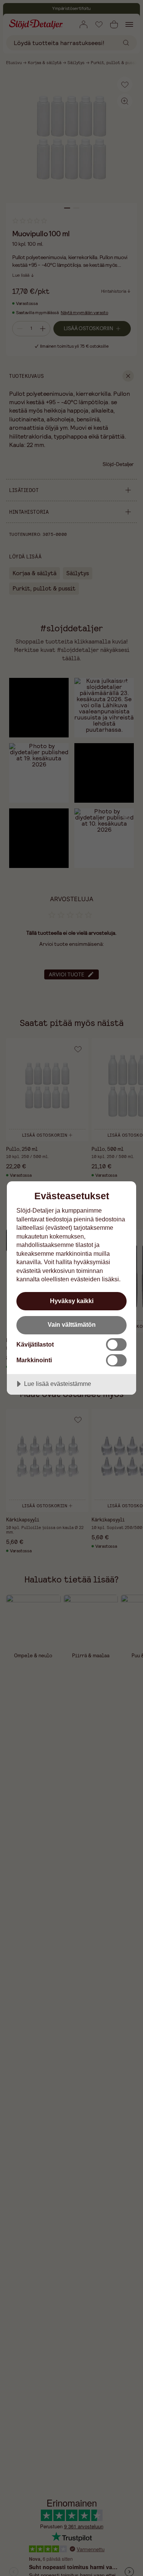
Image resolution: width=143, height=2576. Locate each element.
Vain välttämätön (72, 1324)
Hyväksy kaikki (72, 1301)
